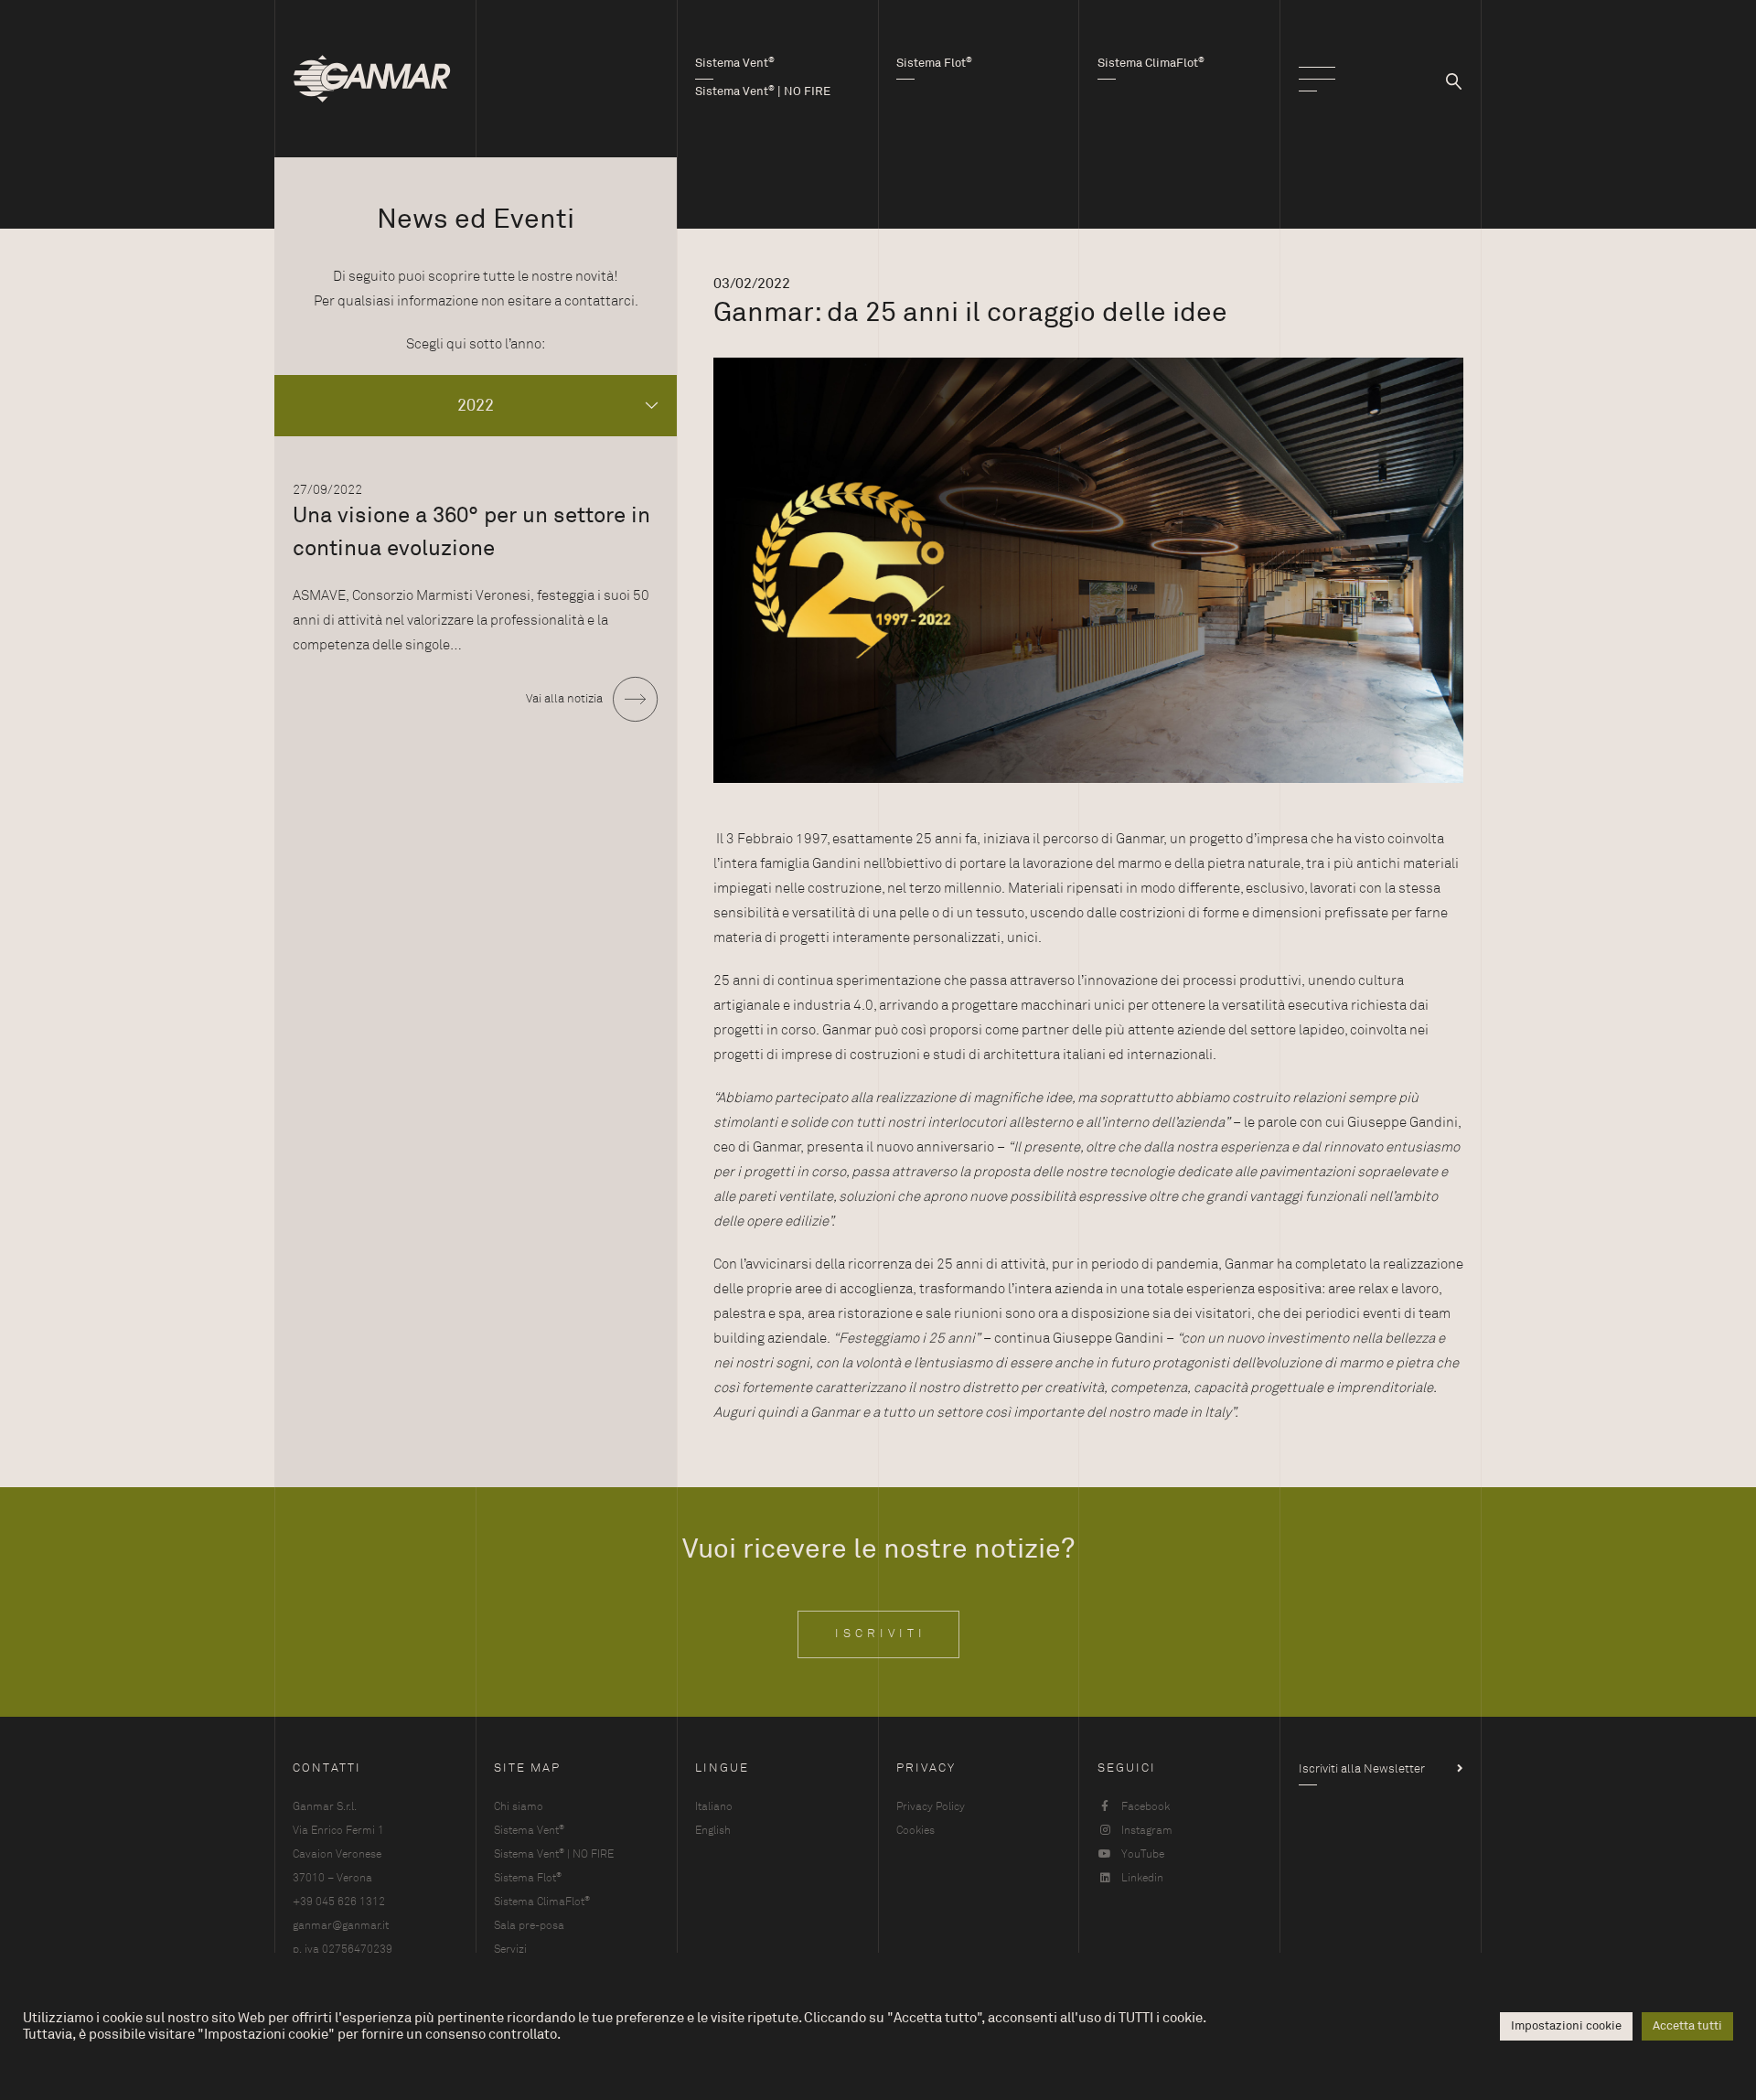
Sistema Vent (529, 1830)
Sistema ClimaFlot (542, 1901)
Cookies (915, 1830)
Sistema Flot (528, 1877)
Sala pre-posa (529, 1925)
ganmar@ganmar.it (341, 1925)
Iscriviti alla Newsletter (1362, 1769)
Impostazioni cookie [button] (1566, 2026)
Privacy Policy (931, 1806)
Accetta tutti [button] (1687, 2026)
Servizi (510, 1949)
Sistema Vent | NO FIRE (554, 1854)
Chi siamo (519, 1806)
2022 (476, 405)
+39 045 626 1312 (339, 1902)
